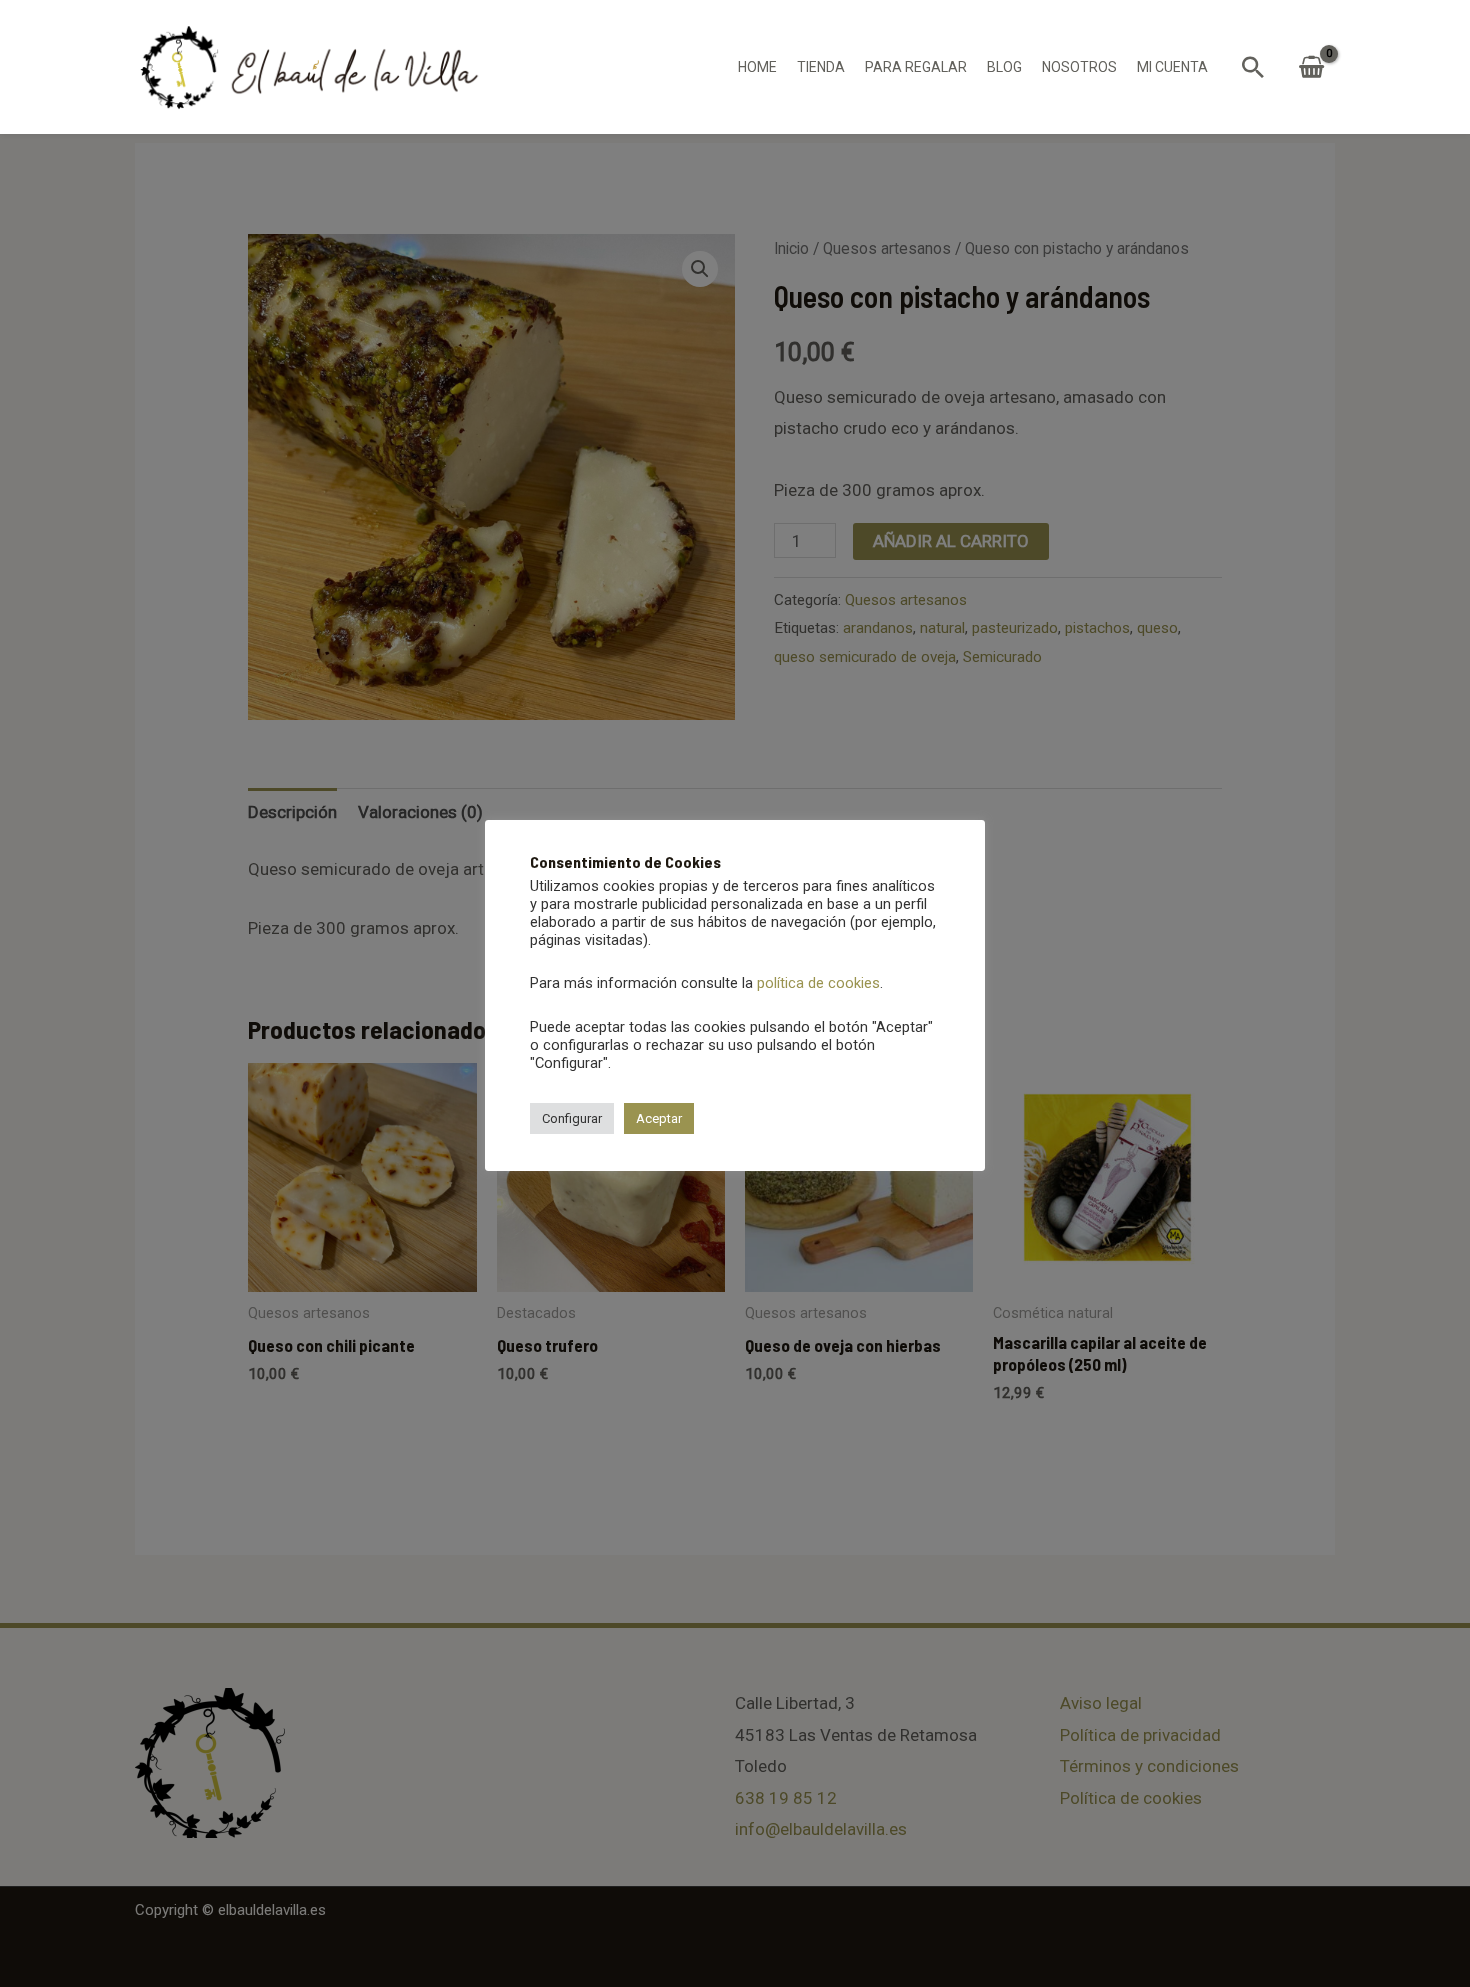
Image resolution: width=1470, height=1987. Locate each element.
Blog (1004, 67)
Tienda (821, 67)
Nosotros (1079, 67)
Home (757, 67)
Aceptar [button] (659, 1118)
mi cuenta (1172, 67)
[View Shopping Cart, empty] (1311, 67)
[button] (1253, 67)
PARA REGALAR (916, 67)
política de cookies (818, 983)
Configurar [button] (572, 1118)
